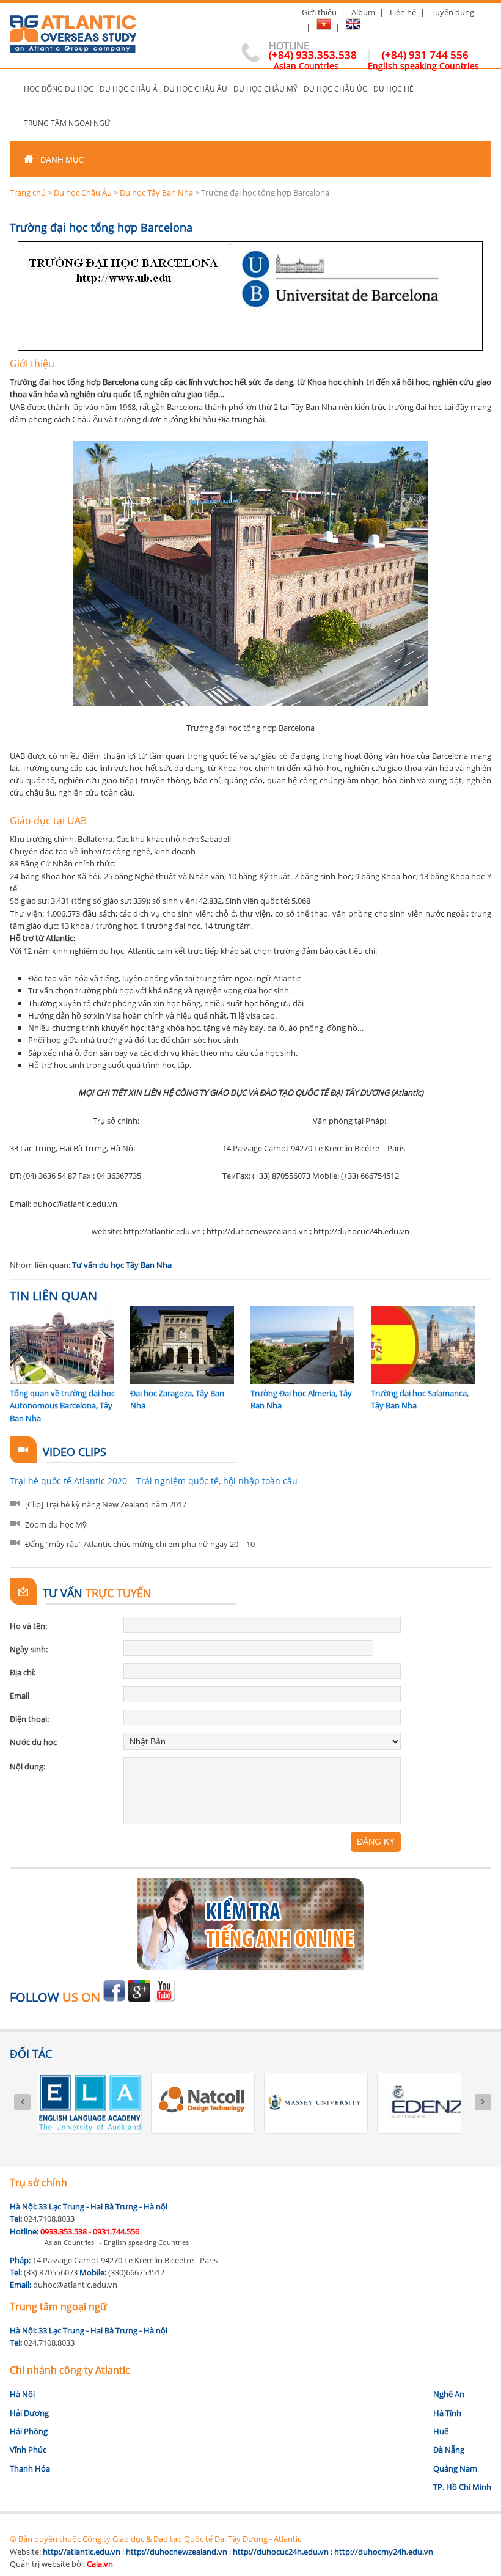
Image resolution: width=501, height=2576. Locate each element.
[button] (250, 159)
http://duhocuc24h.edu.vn (281, 2552)
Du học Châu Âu (196, 89)
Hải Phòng (29, 2431)
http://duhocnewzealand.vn (177, 2552)
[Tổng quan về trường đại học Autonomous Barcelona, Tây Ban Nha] (62, 1381)
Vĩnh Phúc (28, 2450)
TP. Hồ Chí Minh (462, 2487)
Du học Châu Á (129, 89)
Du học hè (393, 89)
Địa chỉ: (23, 1672)
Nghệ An (449, 2394)
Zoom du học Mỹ (56, 1524)
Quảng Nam (455, 2468)
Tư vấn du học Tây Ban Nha (122, 1265)
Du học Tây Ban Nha (156, 192)
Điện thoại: (29, 1719)
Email (20, 1696)
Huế (441, 2431)
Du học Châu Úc (335, 89)
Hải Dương (29, 2413)
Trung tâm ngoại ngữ (67, 123)
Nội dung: (27, 1766)
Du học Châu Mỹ (265, 89)
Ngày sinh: (29, 1649)
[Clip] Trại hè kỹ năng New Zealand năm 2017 (106, 1504)
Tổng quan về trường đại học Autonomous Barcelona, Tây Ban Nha (62, 1406)
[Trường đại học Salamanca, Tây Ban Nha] (423, 1381)
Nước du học (33, 1742)
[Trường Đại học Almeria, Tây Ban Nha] (302, 1381)
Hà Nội (22, 2394)
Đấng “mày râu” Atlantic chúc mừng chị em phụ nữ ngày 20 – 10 (140, 1544)
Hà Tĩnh (447, 2413)
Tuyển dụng (452, 12)
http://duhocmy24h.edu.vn (384, 2552)
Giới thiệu (319, 12)
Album (363, 12)
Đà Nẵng (449, 2450)
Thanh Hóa (30, 2468)
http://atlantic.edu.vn (82, 2552)
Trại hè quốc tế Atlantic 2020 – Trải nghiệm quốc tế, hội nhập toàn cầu (154, 1481)
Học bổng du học (59, 89)
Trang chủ (15, 89)
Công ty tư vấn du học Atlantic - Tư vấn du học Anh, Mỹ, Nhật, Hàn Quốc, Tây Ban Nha (73, 29)
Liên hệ (403, 12)
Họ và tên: (28, 1626)
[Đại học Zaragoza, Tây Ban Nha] (182, 1381)
